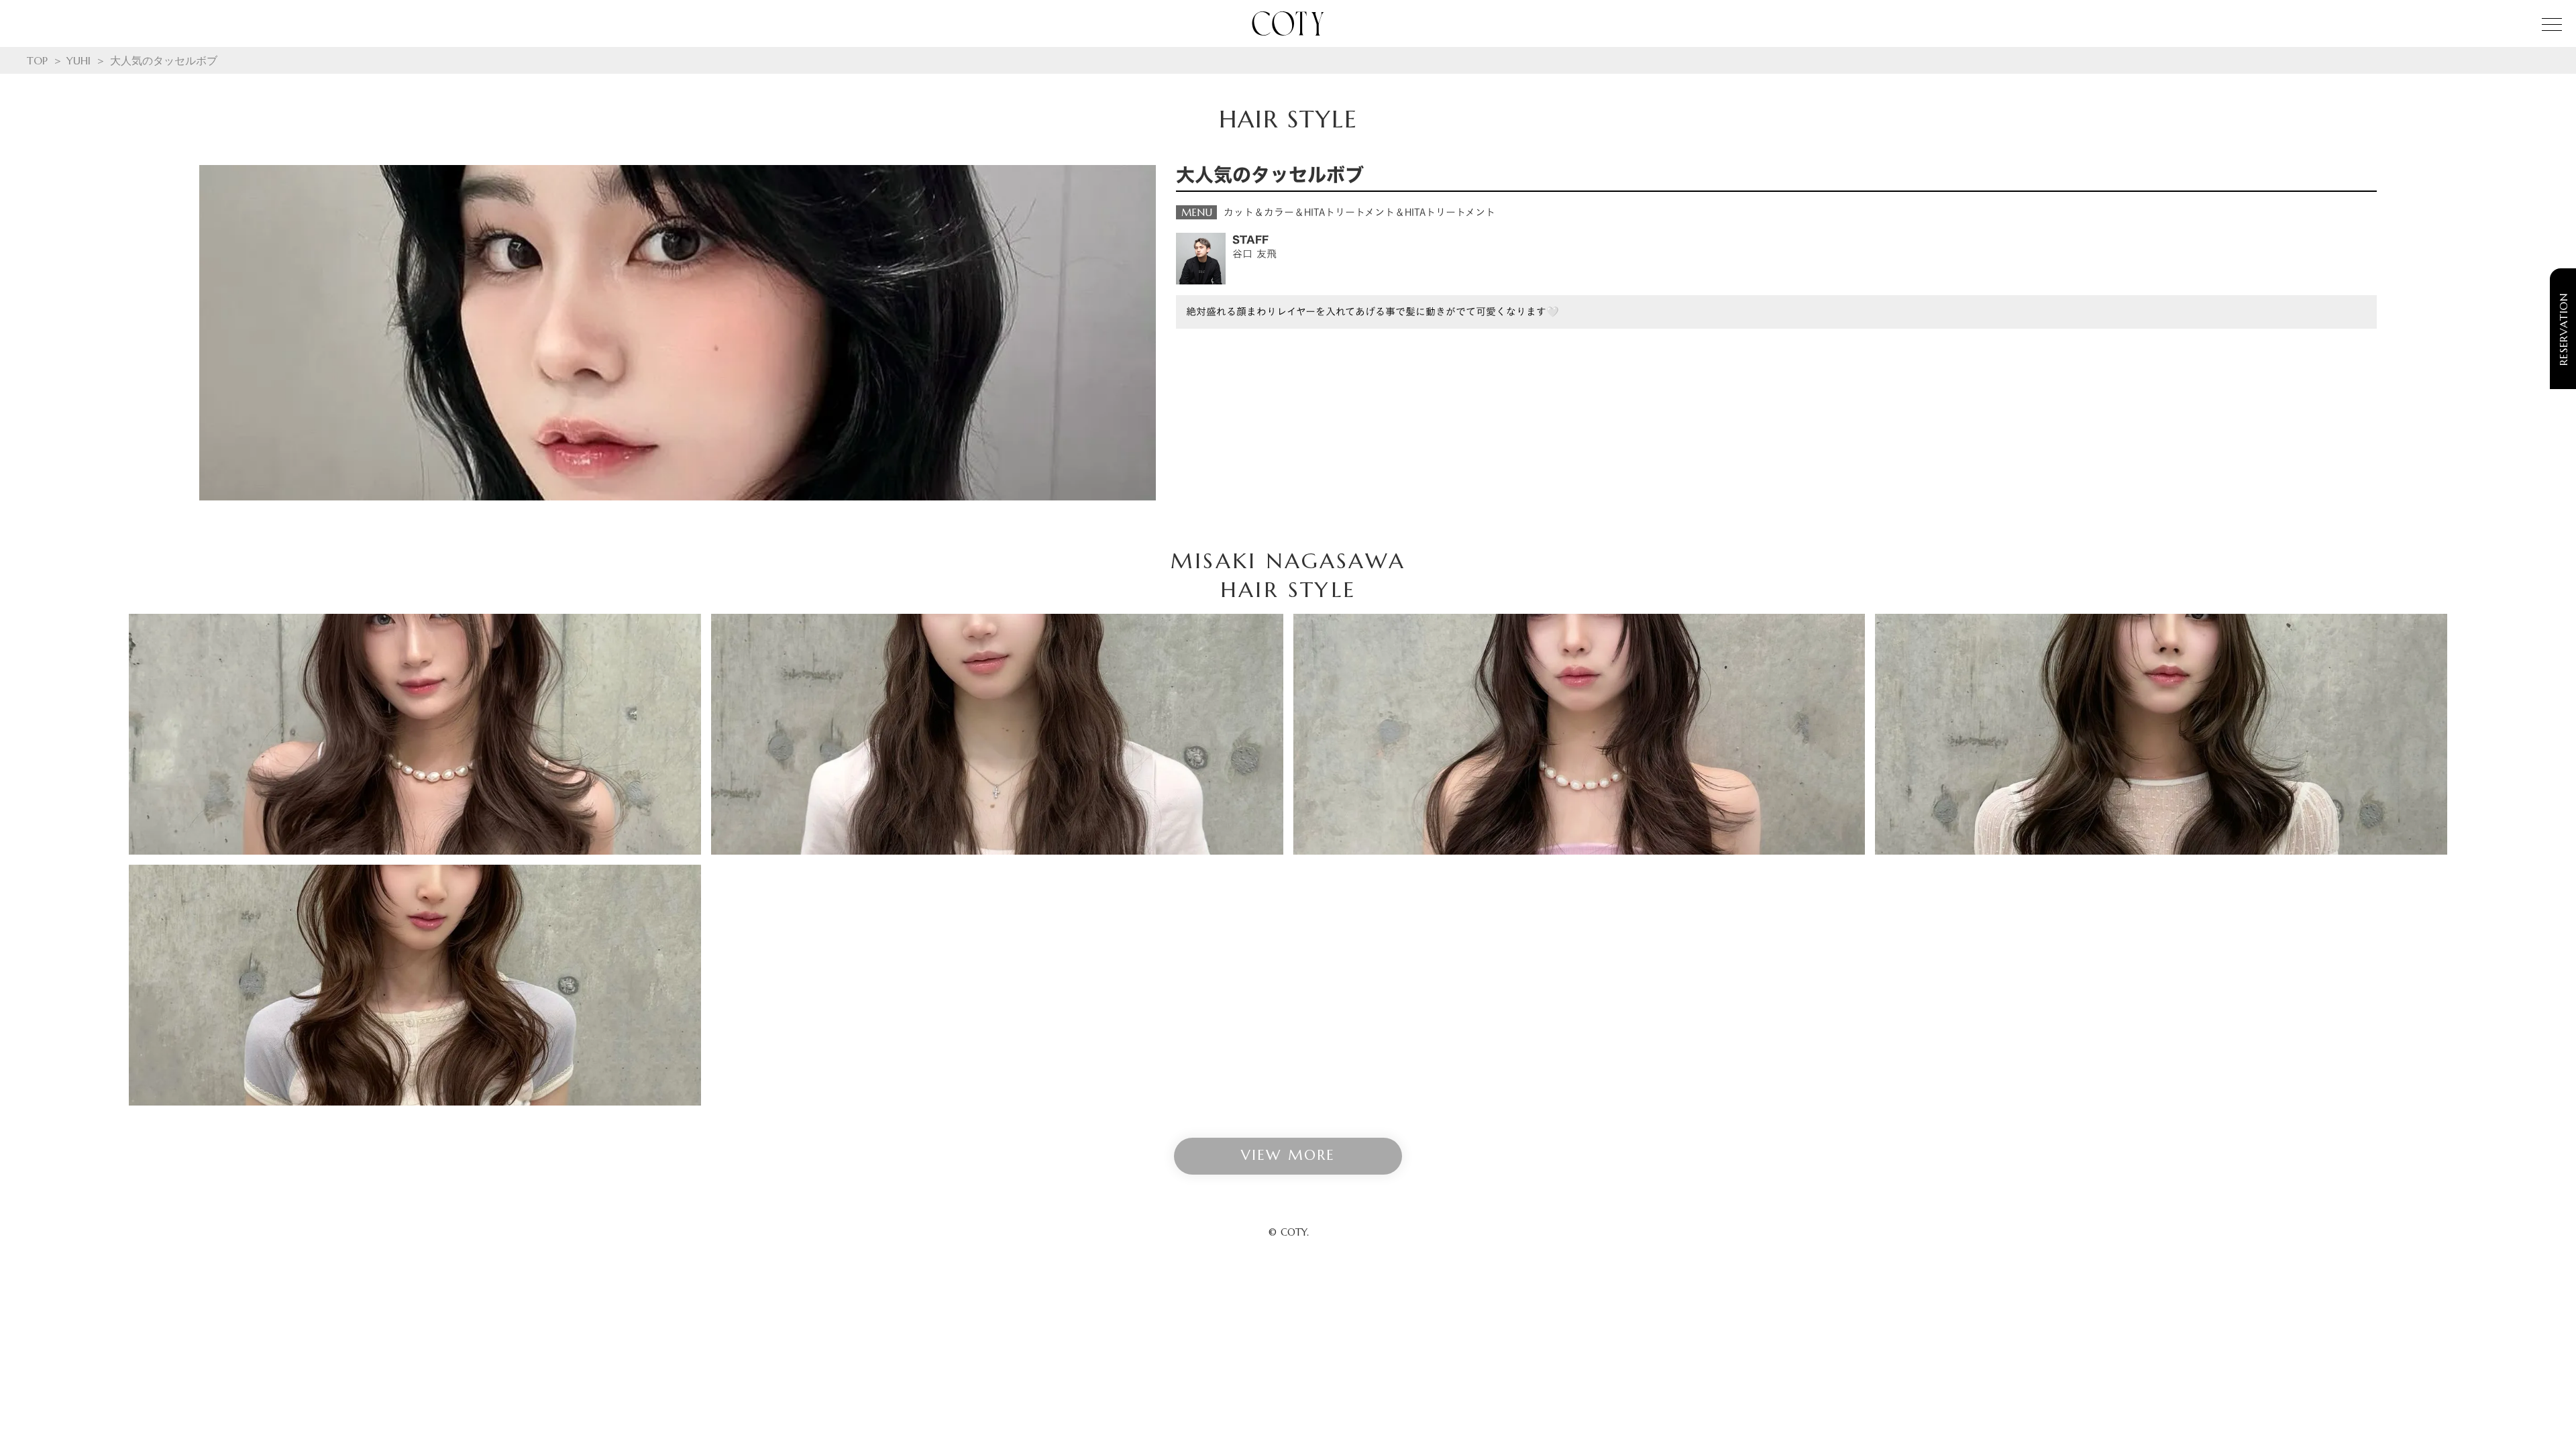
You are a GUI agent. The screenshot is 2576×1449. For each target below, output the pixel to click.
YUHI (78, 60)
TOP (37, 60)
